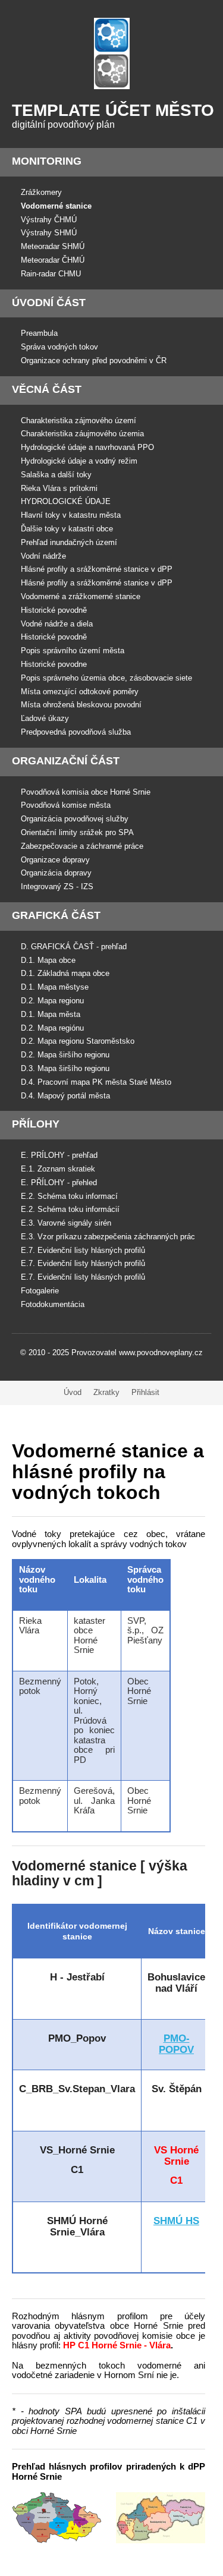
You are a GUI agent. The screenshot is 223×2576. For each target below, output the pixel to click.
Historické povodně (54, 610)
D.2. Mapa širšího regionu (65, 1055)
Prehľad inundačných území (69, 542)
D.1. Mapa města (51, 1014)
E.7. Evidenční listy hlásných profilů (83, 1250)
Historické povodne (54, 664)
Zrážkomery (41, 192)
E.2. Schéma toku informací (69, 1196)
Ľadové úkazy (45, 718)
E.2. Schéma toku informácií (70, 1209)
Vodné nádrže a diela (57, 624)
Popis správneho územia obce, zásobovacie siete (106, 678)
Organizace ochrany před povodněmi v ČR (94, 360)
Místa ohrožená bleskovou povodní (81, 705)
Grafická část (56, 915)
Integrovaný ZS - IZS (57, 887)
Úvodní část (49, 303)
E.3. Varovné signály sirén (66, 1223)
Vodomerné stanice (56, 206)
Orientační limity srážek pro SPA (77, 832)
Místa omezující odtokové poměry (80, 692)
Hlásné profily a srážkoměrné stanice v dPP (97, 569)
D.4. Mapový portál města (65, 1096)
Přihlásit (145, 1392)
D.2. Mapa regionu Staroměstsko (78, 1041)
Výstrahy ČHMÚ (49, 220)
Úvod (73, 1392)
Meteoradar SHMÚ (53, 246)
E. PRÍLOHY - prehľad (59, 1155)
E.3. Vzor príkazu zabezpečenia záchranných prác (108, 1237)
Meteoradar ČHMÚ (53, 260)
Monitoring (47, 161)
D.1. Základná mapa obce (65, 973)
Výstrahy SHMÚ (49, 233)
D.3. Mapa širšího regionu (65, 1068)
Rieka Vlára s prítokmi (59, 488)
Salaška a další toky (56, 475)
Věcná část (47, 389)
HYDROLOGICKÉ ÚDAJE (66, 501)
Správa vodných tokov (59, 347)
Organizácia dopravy (56, 873)
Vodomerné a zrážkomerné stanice (81, 596)
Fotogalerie (40, 1291)
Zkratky (106, 1392)
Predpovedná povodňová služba (76, 732)
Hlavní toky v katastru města (71, 515)
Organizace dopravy (55, 860)
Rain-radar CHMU (51, 274)
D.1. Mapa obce (48, 960)
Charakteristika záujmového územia (82, 434)
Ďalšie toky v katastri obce (67, 529)
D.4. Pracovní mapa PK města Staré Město (96, 1082)
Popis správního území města (73, 651)
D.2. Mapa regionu (52, 1001)
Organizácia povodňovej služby (75, 819)
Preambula (39, 333)
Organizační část (66, 761)
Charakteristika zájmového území (78, 421)
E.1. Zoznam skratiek (58, 1169)
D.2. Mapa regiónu (52, 1028)
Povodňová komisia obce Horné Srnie (86, 792)
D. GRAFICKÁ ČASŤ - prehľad (74, 947)
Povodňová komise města (66, 805)
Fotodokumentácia (53, 1304)
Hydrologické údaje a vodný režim (79, 461)
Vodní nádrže (43, 556)
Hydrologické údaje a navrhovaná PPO (87, 447)
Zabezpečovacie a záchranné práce (82, 846)
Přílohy (36, 1124)
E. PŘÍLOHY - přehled (59, 1182)
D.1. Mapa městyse (55, 987)
